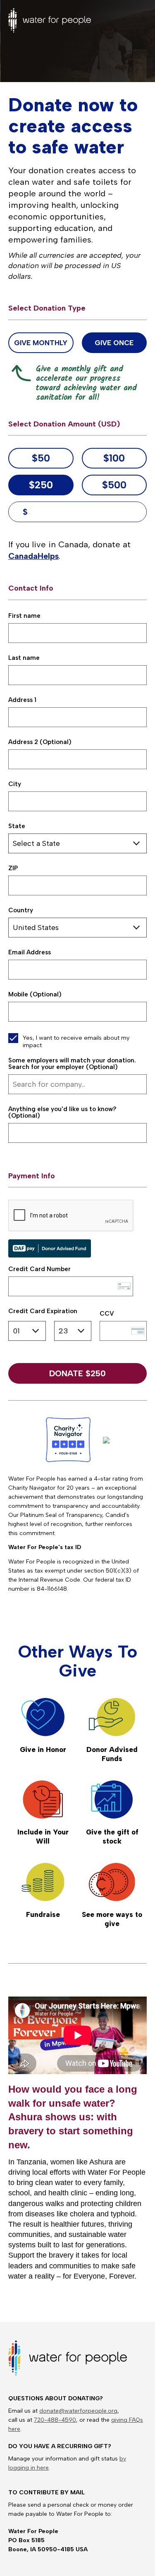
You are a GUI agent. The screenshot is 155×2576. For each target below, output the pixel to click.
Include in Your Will (43, 1837)
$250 (41, 485)
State (17, 826)
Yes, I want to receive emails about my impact (76, 1041)
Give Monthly (41, 343)
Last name (24, 658)
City (15, 784)
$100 (114, 458)
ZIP (13, 868)
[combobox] (77, 1084)
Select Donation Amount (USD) (64, 424)
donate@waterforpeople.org (78, 2411)
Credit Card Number (39, 1269)
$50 (41, 458)
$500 (114, 485)
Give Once (114, 343)
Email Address (30, 952)
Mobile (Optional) (35, 995)
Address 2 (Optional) (40, 742)
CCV (107, 1314)
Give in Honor (43, 1750)
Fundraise (43, 1914)
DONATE (77, 1373)
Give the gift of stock (112, 1837)
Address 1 (22, 700)
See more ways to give (112, 1919)
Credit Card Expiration (43, 1311)
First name (24, 616)
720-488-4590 (55, 2420)
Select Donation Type (47, 308)
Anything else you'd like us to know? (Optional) (62, 1113)
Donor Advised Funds (112, 1754)
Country (21, 910)
